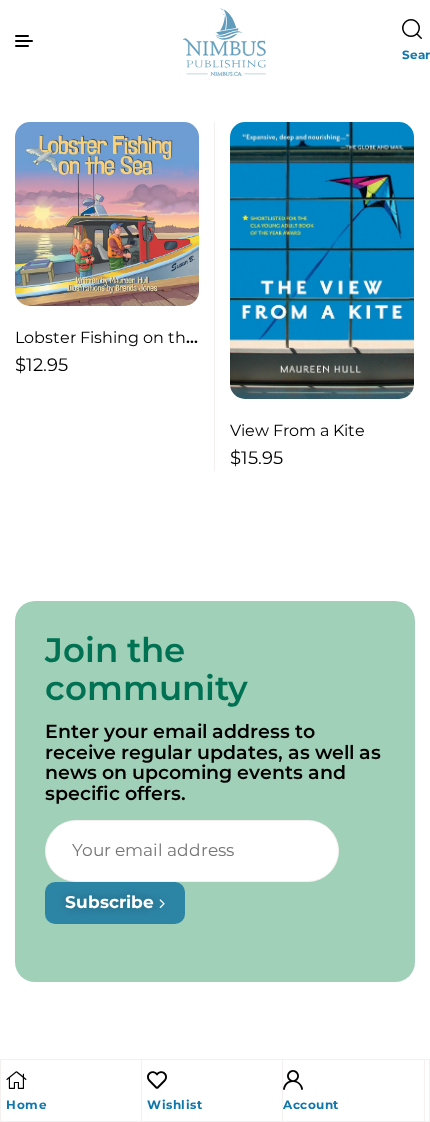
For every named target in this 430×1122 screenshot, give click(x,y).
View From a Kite (297, 430)
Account (311, 1104)
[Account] (293, 1080)
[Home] (16, 1080)
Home (26, 1104)
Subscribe (112, 902)
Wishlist (174, 1104)
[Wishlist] (157, 1080)
